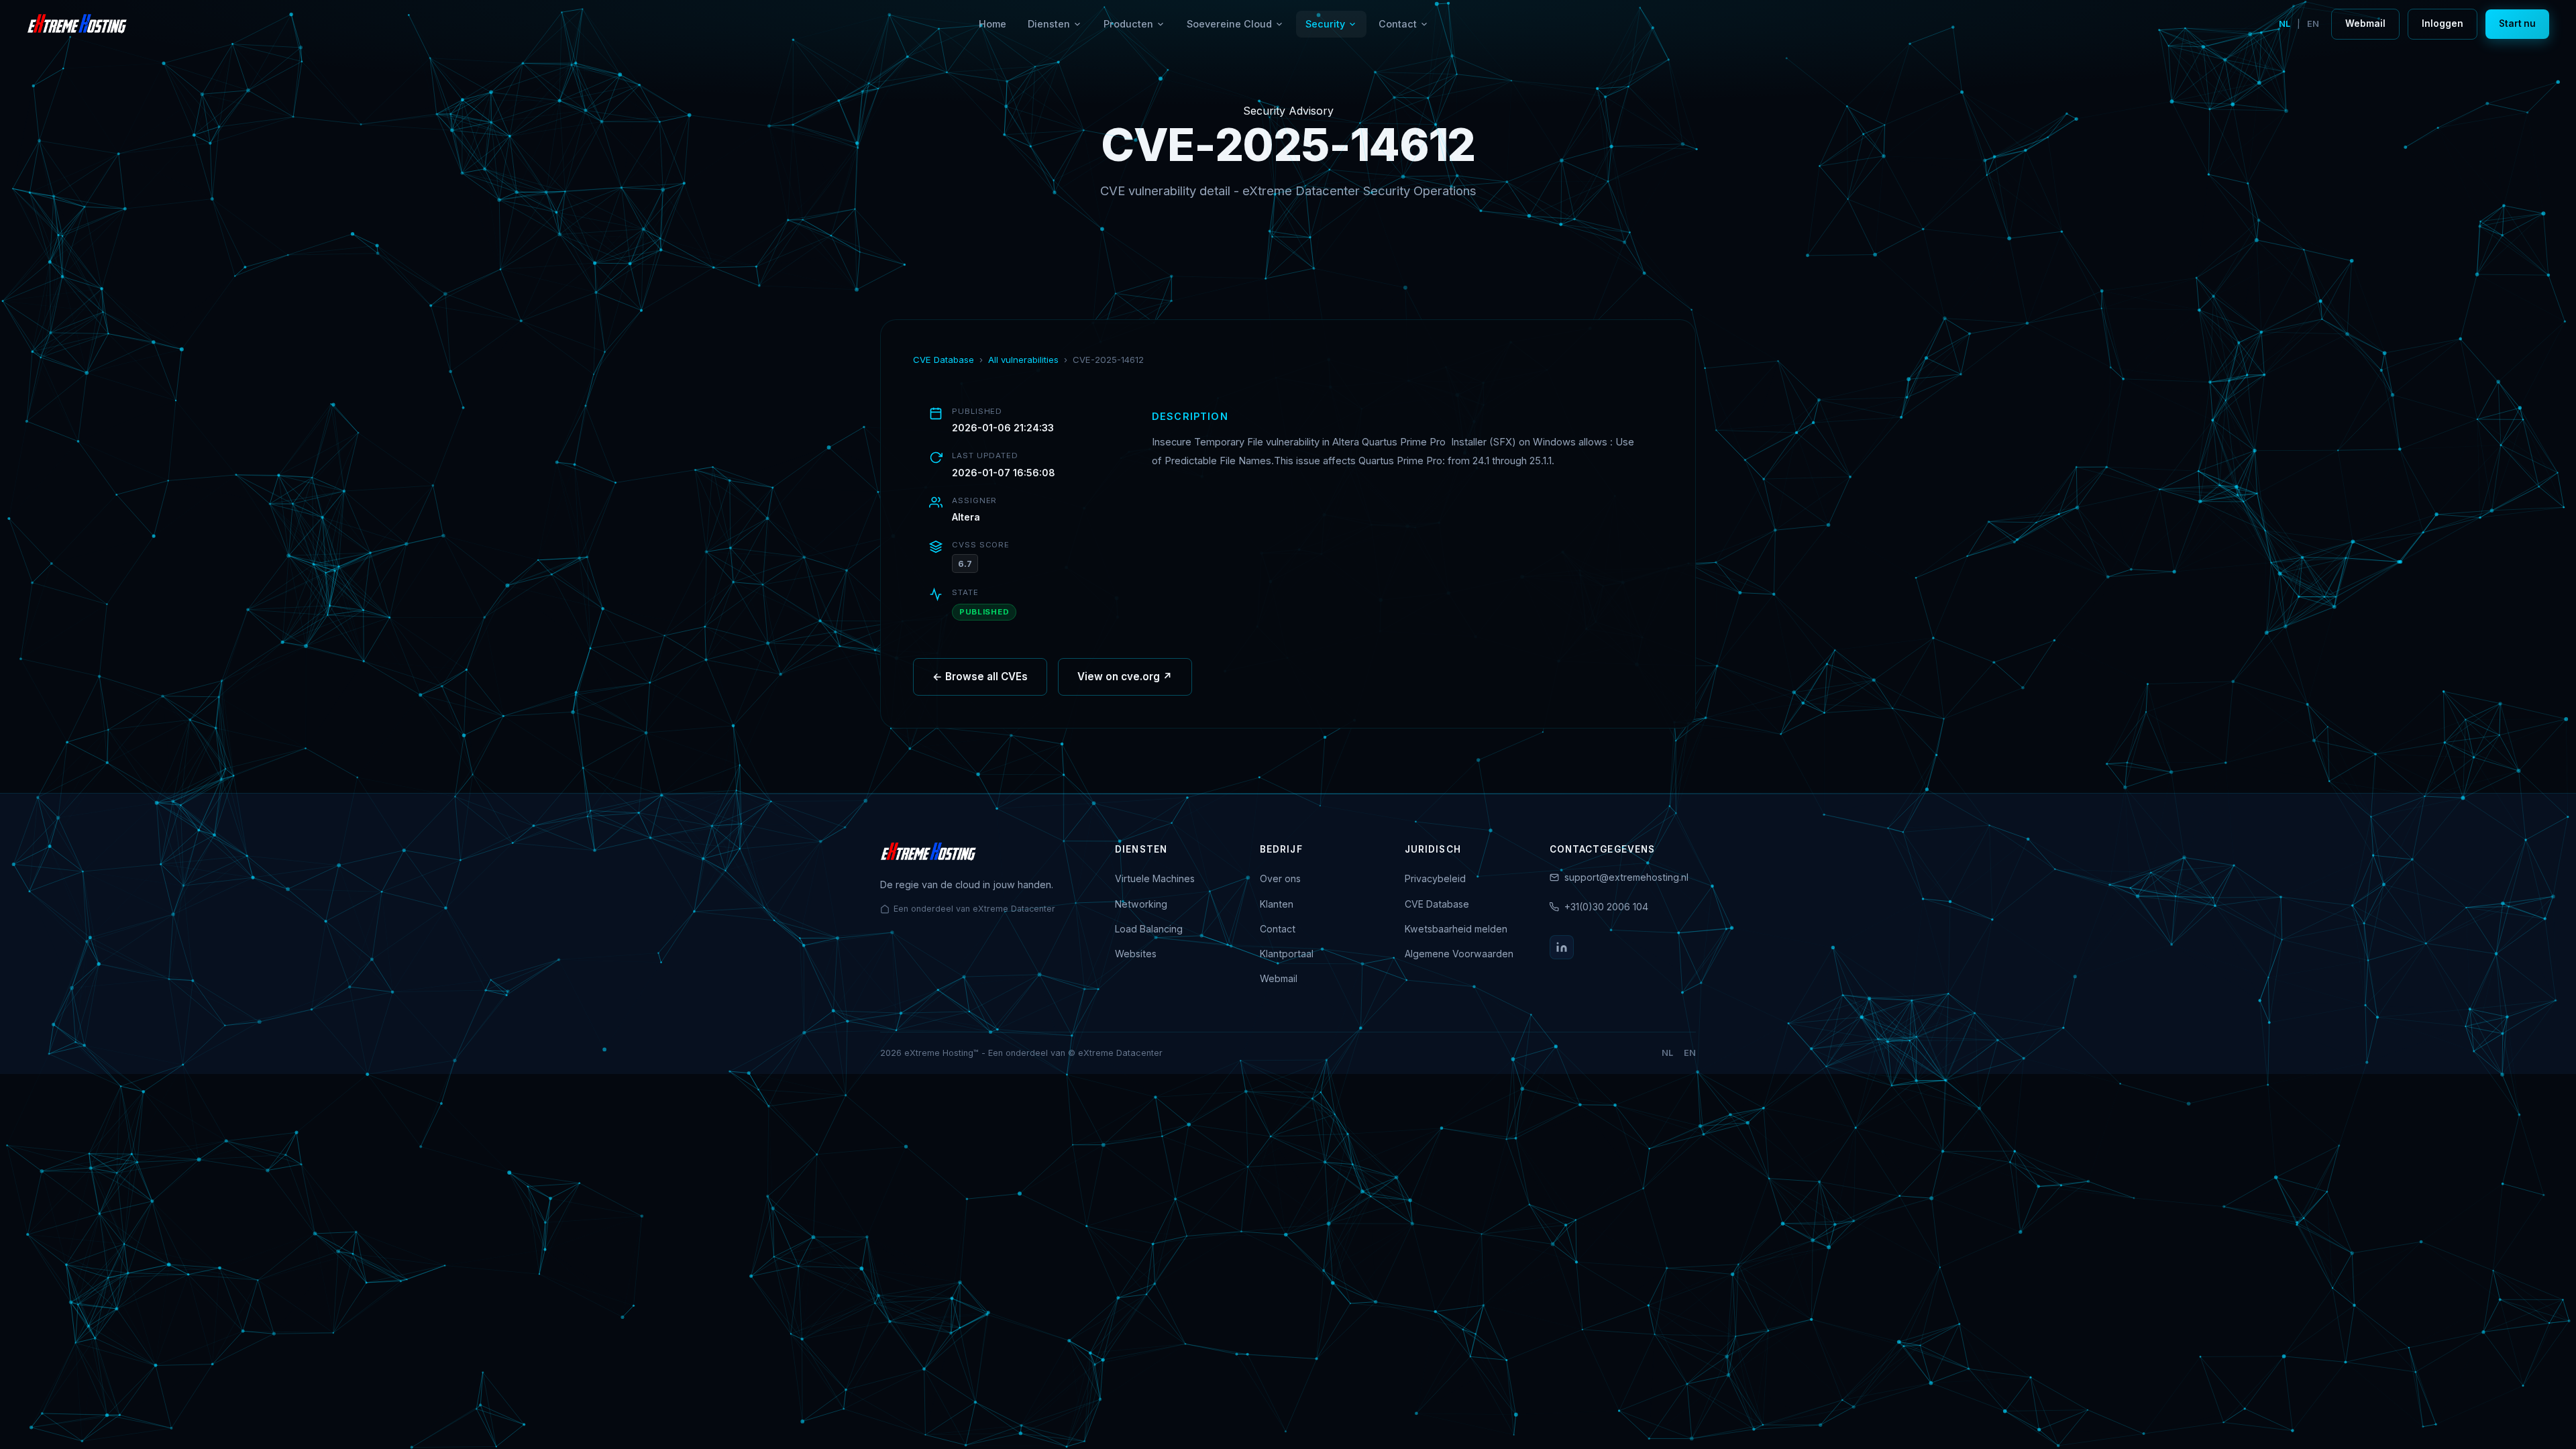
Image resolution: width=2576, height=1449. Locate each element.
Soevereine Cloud (1229, 24)
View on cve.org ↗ (1125, 677)
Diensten (1049, 24)
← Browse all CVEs (980, 677)
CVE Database (944, 360)
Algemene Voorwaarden (1459, 954)
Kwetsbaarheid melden (1456, 929)
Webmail (2365, 23)
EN (2313, 24)
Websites (1136, 954)
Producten (1128, 24)
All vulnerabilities (1023, 360)
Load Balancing (1149, 929)
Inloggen (2443, 23)
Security (1325, 24)
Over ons (1280, 878)
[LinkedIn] (1562, 947)
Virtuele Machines (1155, 878)
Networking (1141, 904)
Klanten (1277, 904)
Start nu (2517, 23)
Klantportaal (1287, 954)
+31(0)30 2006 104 (1606, 907)
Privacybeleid (1435, 878)
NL (2285, 24)
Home (992, 24)
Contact (1398, 24)
